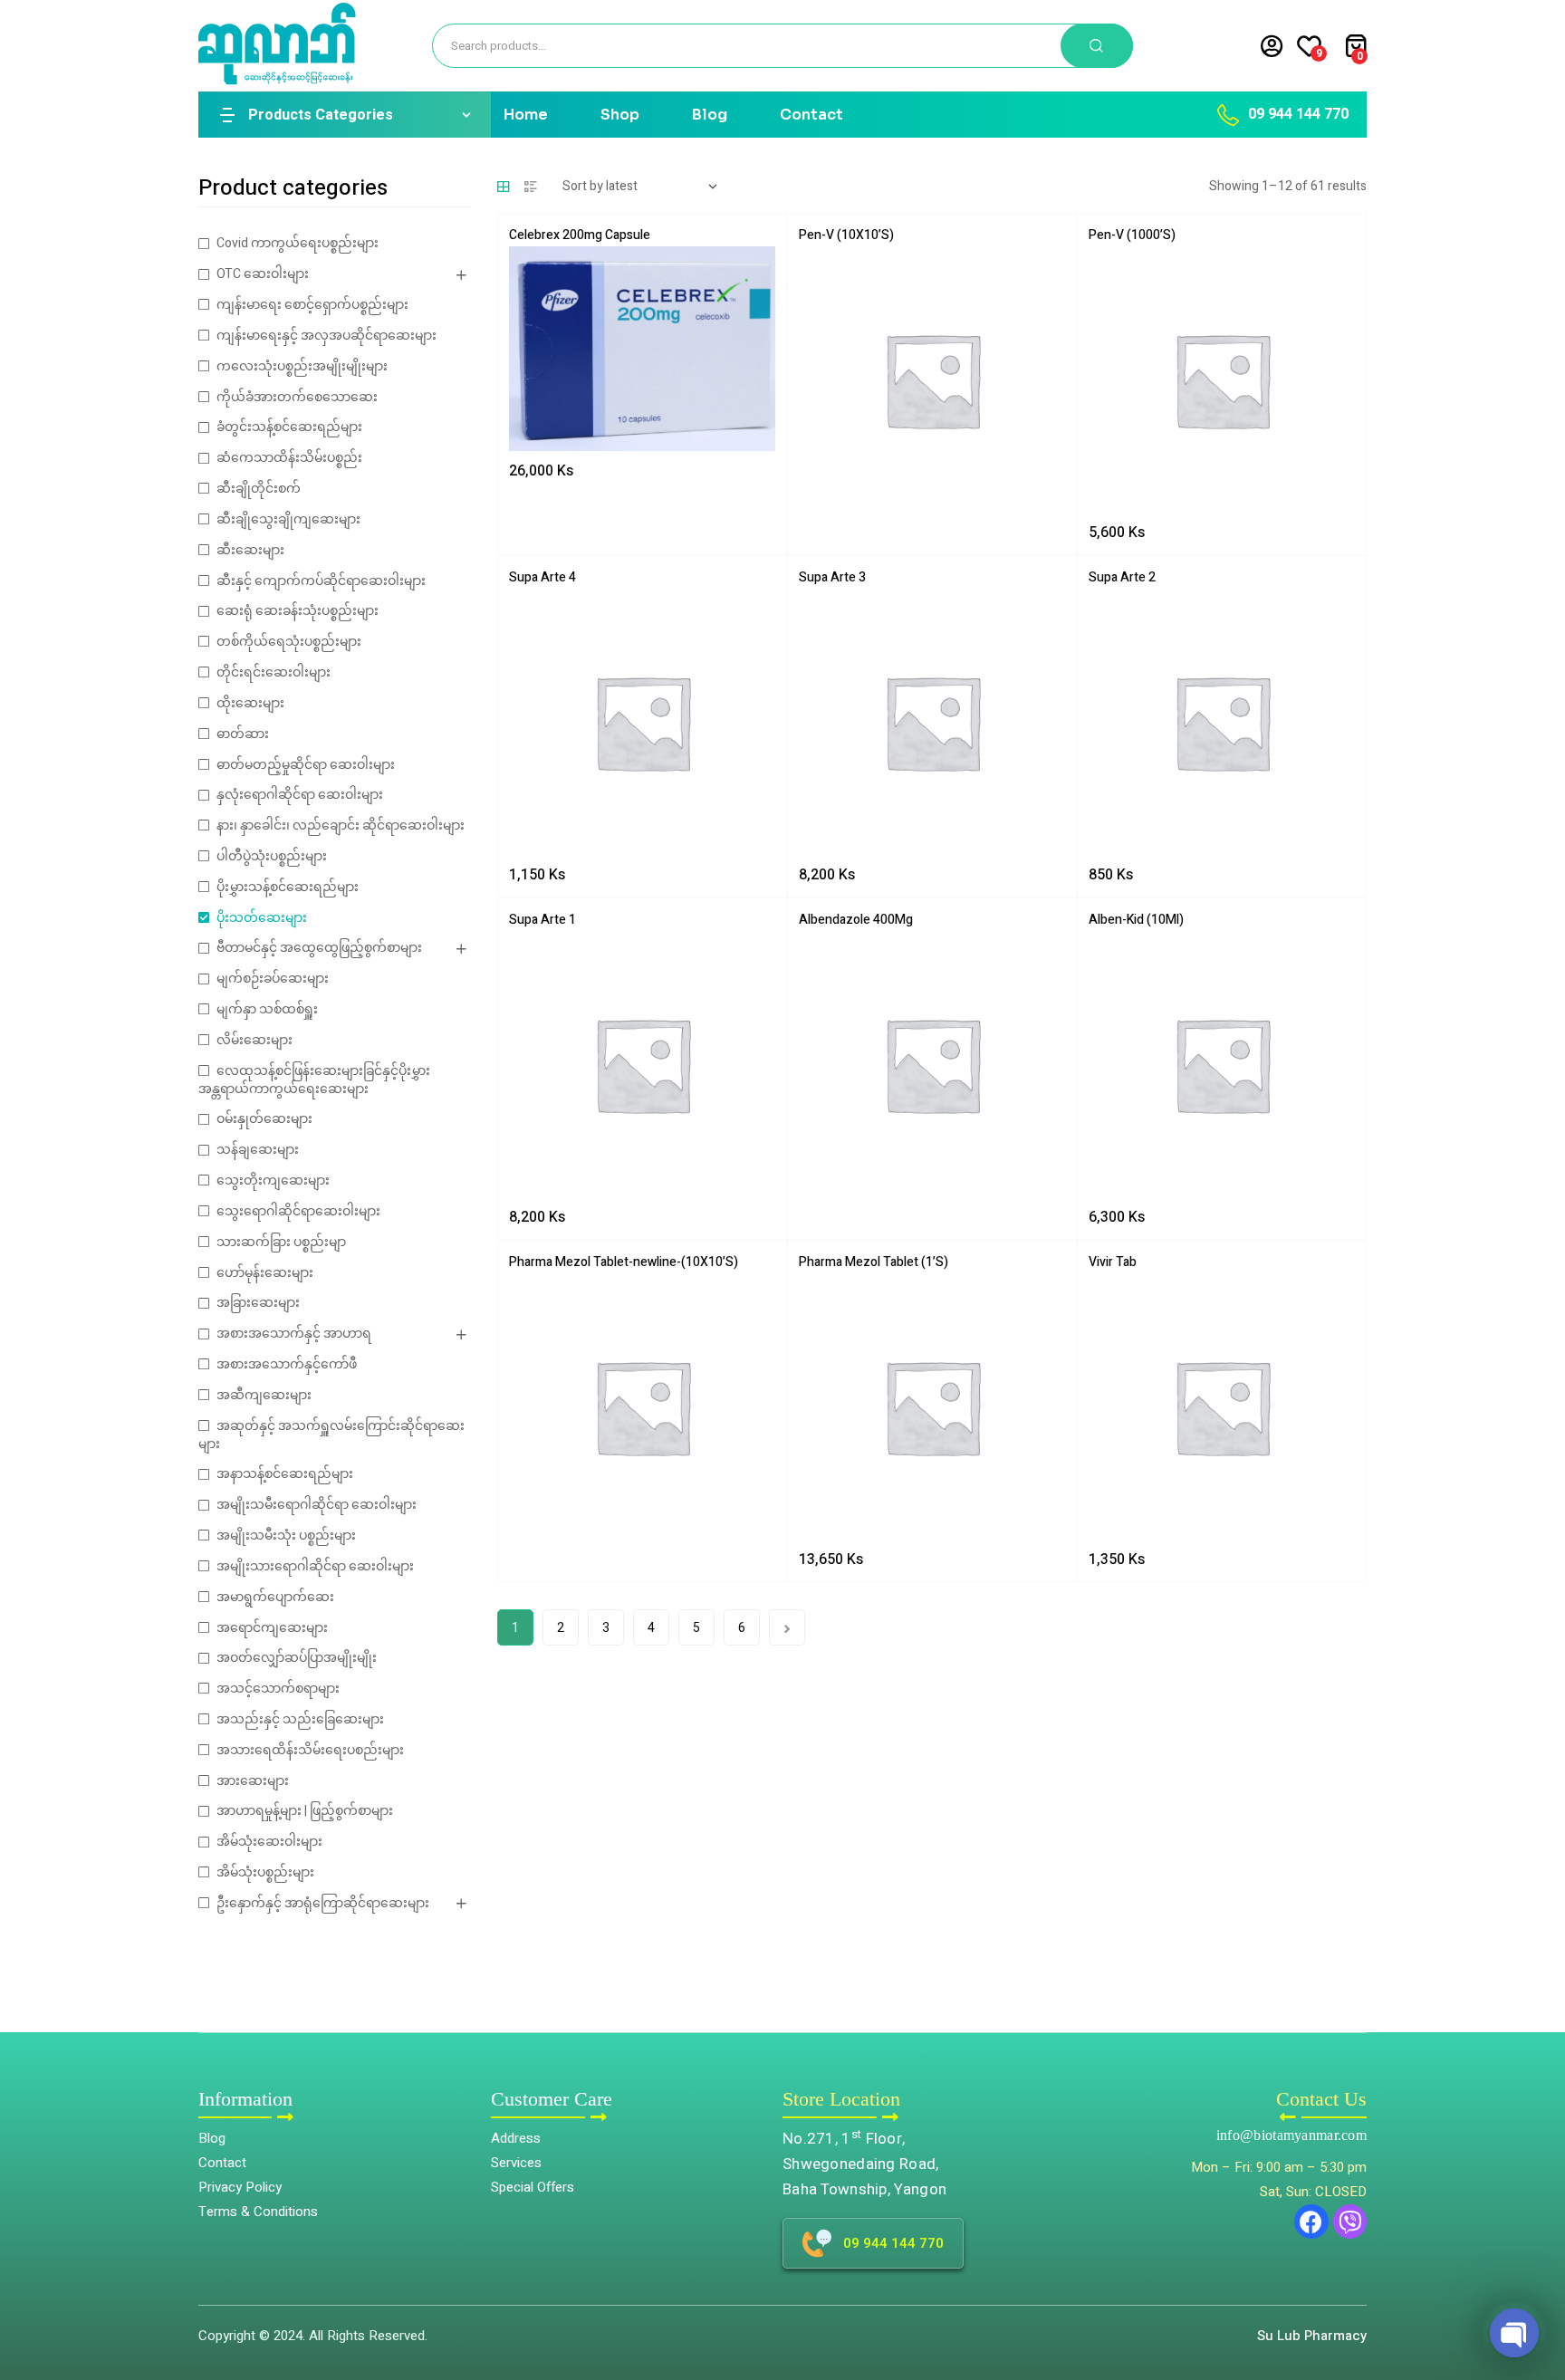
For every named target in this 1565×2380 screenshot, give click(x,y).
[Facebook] (1311, 2222)
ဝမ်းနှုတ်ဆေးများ (264, 1119)
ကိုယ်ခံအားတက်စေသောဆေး (297, 397)
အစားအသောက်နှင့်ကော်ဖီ (287, 1364)
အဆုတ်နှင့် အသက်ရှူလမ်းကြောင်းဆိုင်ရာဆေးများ (331, 1435)
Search (1097, 46)
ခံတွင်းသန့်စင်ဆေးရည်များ (289, 427)
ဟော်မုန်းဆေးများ (265, 1273)
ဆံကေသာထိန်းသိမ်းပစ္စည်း (289, 458)
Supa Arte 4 (542, 577)
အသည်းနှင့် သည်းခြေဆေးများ (300, 1719)
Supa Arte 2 (1122, 577)
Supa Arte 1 (542, 920)
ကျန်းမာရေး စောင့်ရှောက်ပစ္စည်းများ (312, 305)
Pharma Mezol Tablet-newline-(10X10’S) (624, 1262)
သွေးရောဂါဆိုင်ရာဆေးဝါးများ (298, 1211)
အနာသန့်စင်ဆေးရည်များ (285, 1474)
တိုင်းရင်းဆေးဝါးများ (274, 672)
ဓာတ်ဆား (243, 734)
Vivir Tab (1113, 1262)
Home (526, 115)
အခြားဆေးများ (258, 1303)
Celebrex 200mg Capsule (580, 235)
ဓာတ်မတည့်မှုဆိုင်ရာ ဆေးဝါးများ (306, 765)
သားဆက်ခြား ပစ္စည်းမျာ (281, 1242)
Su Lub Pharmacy (1312, 2336)
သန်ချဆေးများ (258, 1150)
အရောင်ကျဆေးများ (272, 1628)
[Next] (787, 1627)
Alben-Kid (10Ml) (1136, 920)
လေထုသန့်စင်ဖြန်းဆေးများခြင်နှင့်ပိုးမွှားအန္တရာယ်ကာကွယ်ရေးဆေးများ (314, 1080)
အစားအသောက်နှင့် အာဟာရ (294, 1334)
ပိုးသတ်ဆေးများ (262, 918)
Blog (710, 115)
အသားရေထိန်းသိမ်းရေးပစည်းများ (310, 1750)
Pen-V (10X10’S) (846, 235)
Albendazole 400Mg (856, 920)
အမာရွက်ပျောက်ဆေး (275, 1597)
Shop (620, 115)
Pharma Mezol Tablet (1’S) (874, 1262)
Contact (811, 115)
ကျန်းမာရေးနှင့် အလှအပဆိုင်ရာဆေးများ (326, 336)
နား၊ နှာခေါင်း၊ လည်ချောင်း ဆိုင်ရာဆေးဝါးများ (341, 825)
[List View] (531, 187)
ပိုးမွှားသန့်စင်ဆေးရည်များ (288, 887)
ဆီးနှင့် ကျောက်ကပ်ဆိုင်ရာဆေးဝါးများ (321, 581)
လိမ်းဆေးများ (254, 1040)
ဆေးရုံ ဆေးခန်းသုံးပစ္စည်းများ (298, 611)
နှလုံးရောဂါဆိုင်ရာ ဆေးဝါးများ (300, 795)
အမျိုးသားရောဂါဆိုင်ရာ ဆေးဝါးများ (315, 1566)
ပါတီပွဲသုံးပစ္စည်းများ (272, 856)
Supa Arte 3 (832, 577)
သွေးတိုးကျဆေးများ (273, 1180)
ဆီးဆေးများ (250, 550)
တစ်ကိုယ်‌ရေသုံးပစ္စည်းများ (289, 642)
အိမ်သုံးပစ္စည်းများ (265, 1872)
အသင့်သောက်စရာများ (278, 1689)
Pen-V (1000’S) (1132, 235)
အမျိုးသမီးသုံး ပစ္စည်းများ (286, 1535)
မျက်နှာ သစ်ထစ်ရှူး (267, 1009)
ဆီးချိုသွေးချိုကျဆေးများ (288, 519)
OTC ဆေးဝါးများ (263, 274)
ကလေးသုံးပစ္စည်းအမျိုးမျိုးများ (302, 366)
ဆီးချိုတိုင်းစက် (259, 489)
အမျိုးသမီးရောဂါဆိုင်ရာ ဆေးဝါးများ (317, 1505)
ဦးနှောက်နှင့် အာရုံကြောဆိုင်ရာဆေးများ (323, 1903)
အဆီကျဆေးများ (264, 1395)
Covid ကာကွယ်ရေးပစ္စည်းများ (298, 243)
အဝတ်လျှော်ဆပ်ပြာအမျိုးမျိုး (297, 1658)
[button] (1538, 2285)
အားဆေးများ (253, 1781)
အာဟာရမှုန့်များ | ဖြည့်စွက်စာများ (305, 1811)
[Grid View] (504, 187)
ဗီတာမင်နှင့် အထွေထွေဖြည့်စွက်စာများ (319, 948)
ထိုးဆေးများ (250, 703)
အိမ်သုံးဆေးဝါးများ (269, 1842)
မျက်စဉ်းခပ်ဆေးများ (273, 979)
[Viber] (1350, 2222)
